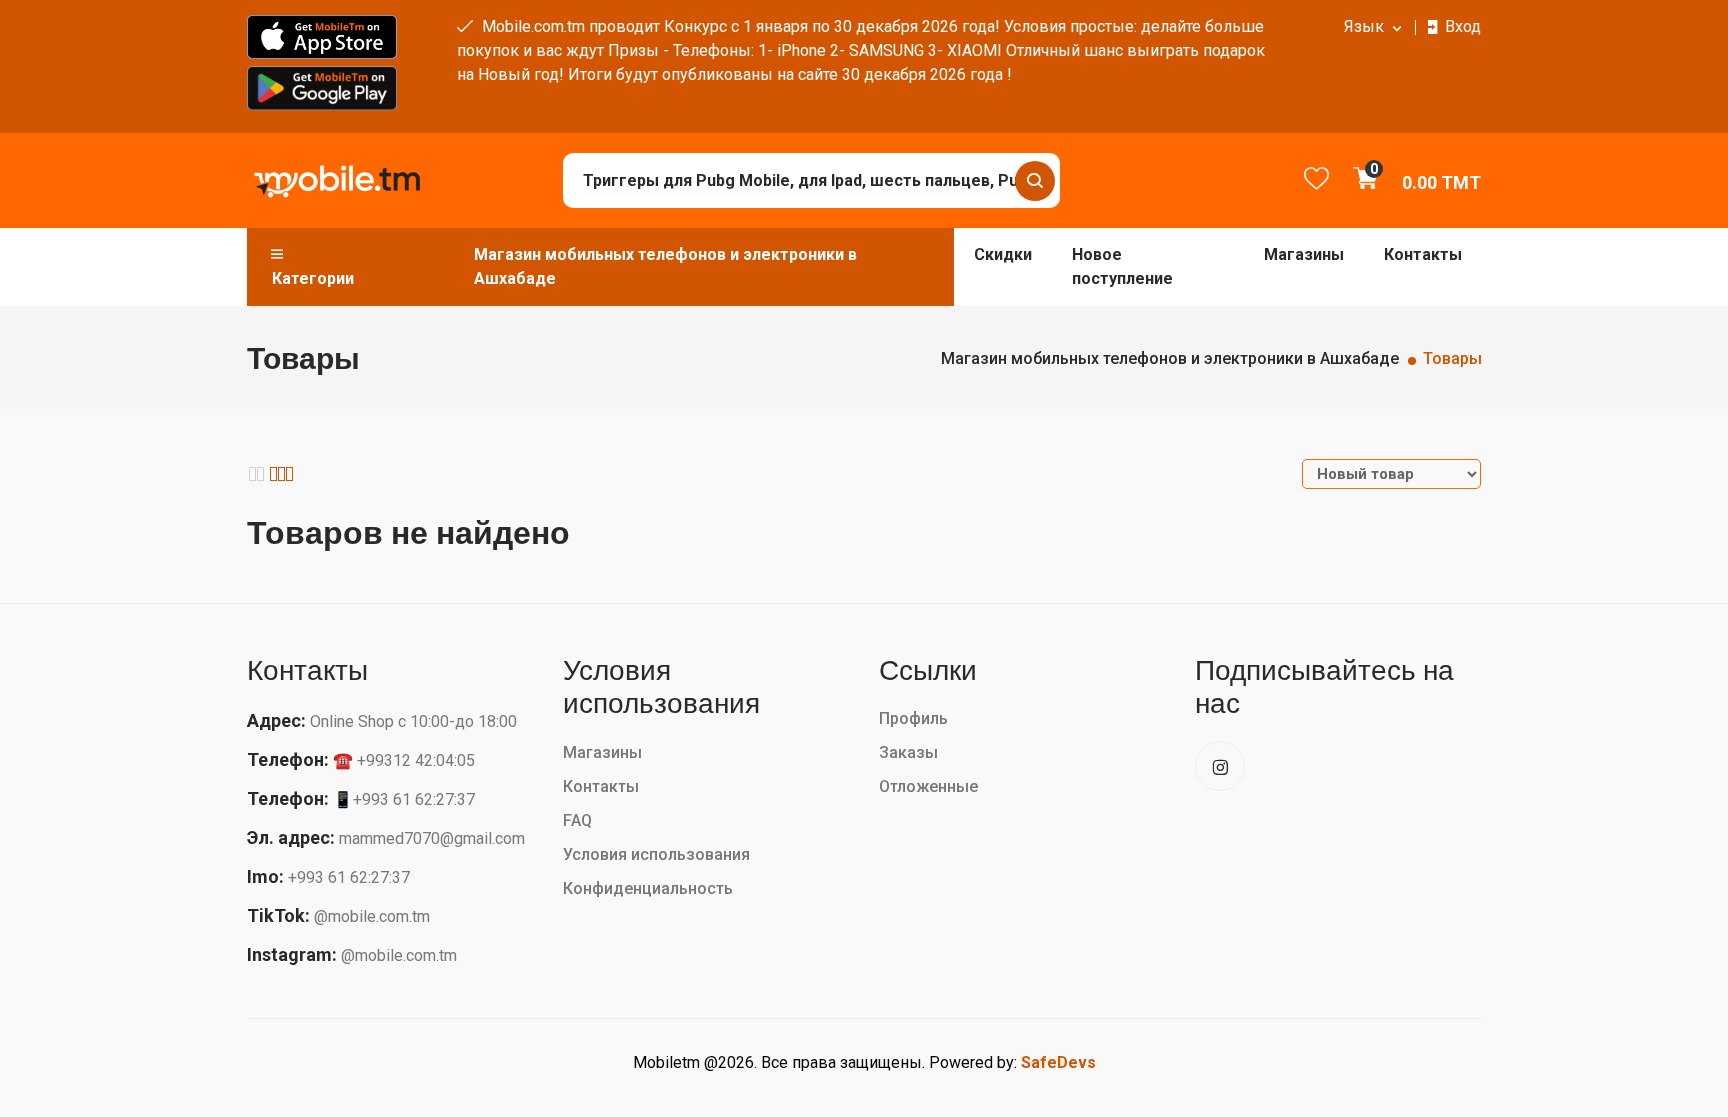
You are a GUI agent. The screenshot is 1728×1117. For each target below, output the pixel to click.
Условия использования (656, 854)
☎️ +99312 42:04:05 (404, 760)
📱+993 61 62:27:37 (404, 799)
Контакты (1423, 254)
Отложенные (928, 786)
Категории (313, 278)
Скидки (1003, 254)
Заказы (908, 752)
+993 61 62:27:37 (349, 877)
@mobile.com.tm (372, 916)
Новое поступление (1122, 266)
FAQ (577, 820)
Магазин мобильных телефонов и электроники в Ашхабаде (665, 266)
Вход (1463, 26)
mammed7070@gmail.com (432, 838)
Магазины (1304, 254)
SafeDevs (1058, 1062)
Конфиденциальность (648, 888)
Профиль (913, 718)
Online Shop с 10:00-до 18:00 (413, 721)
